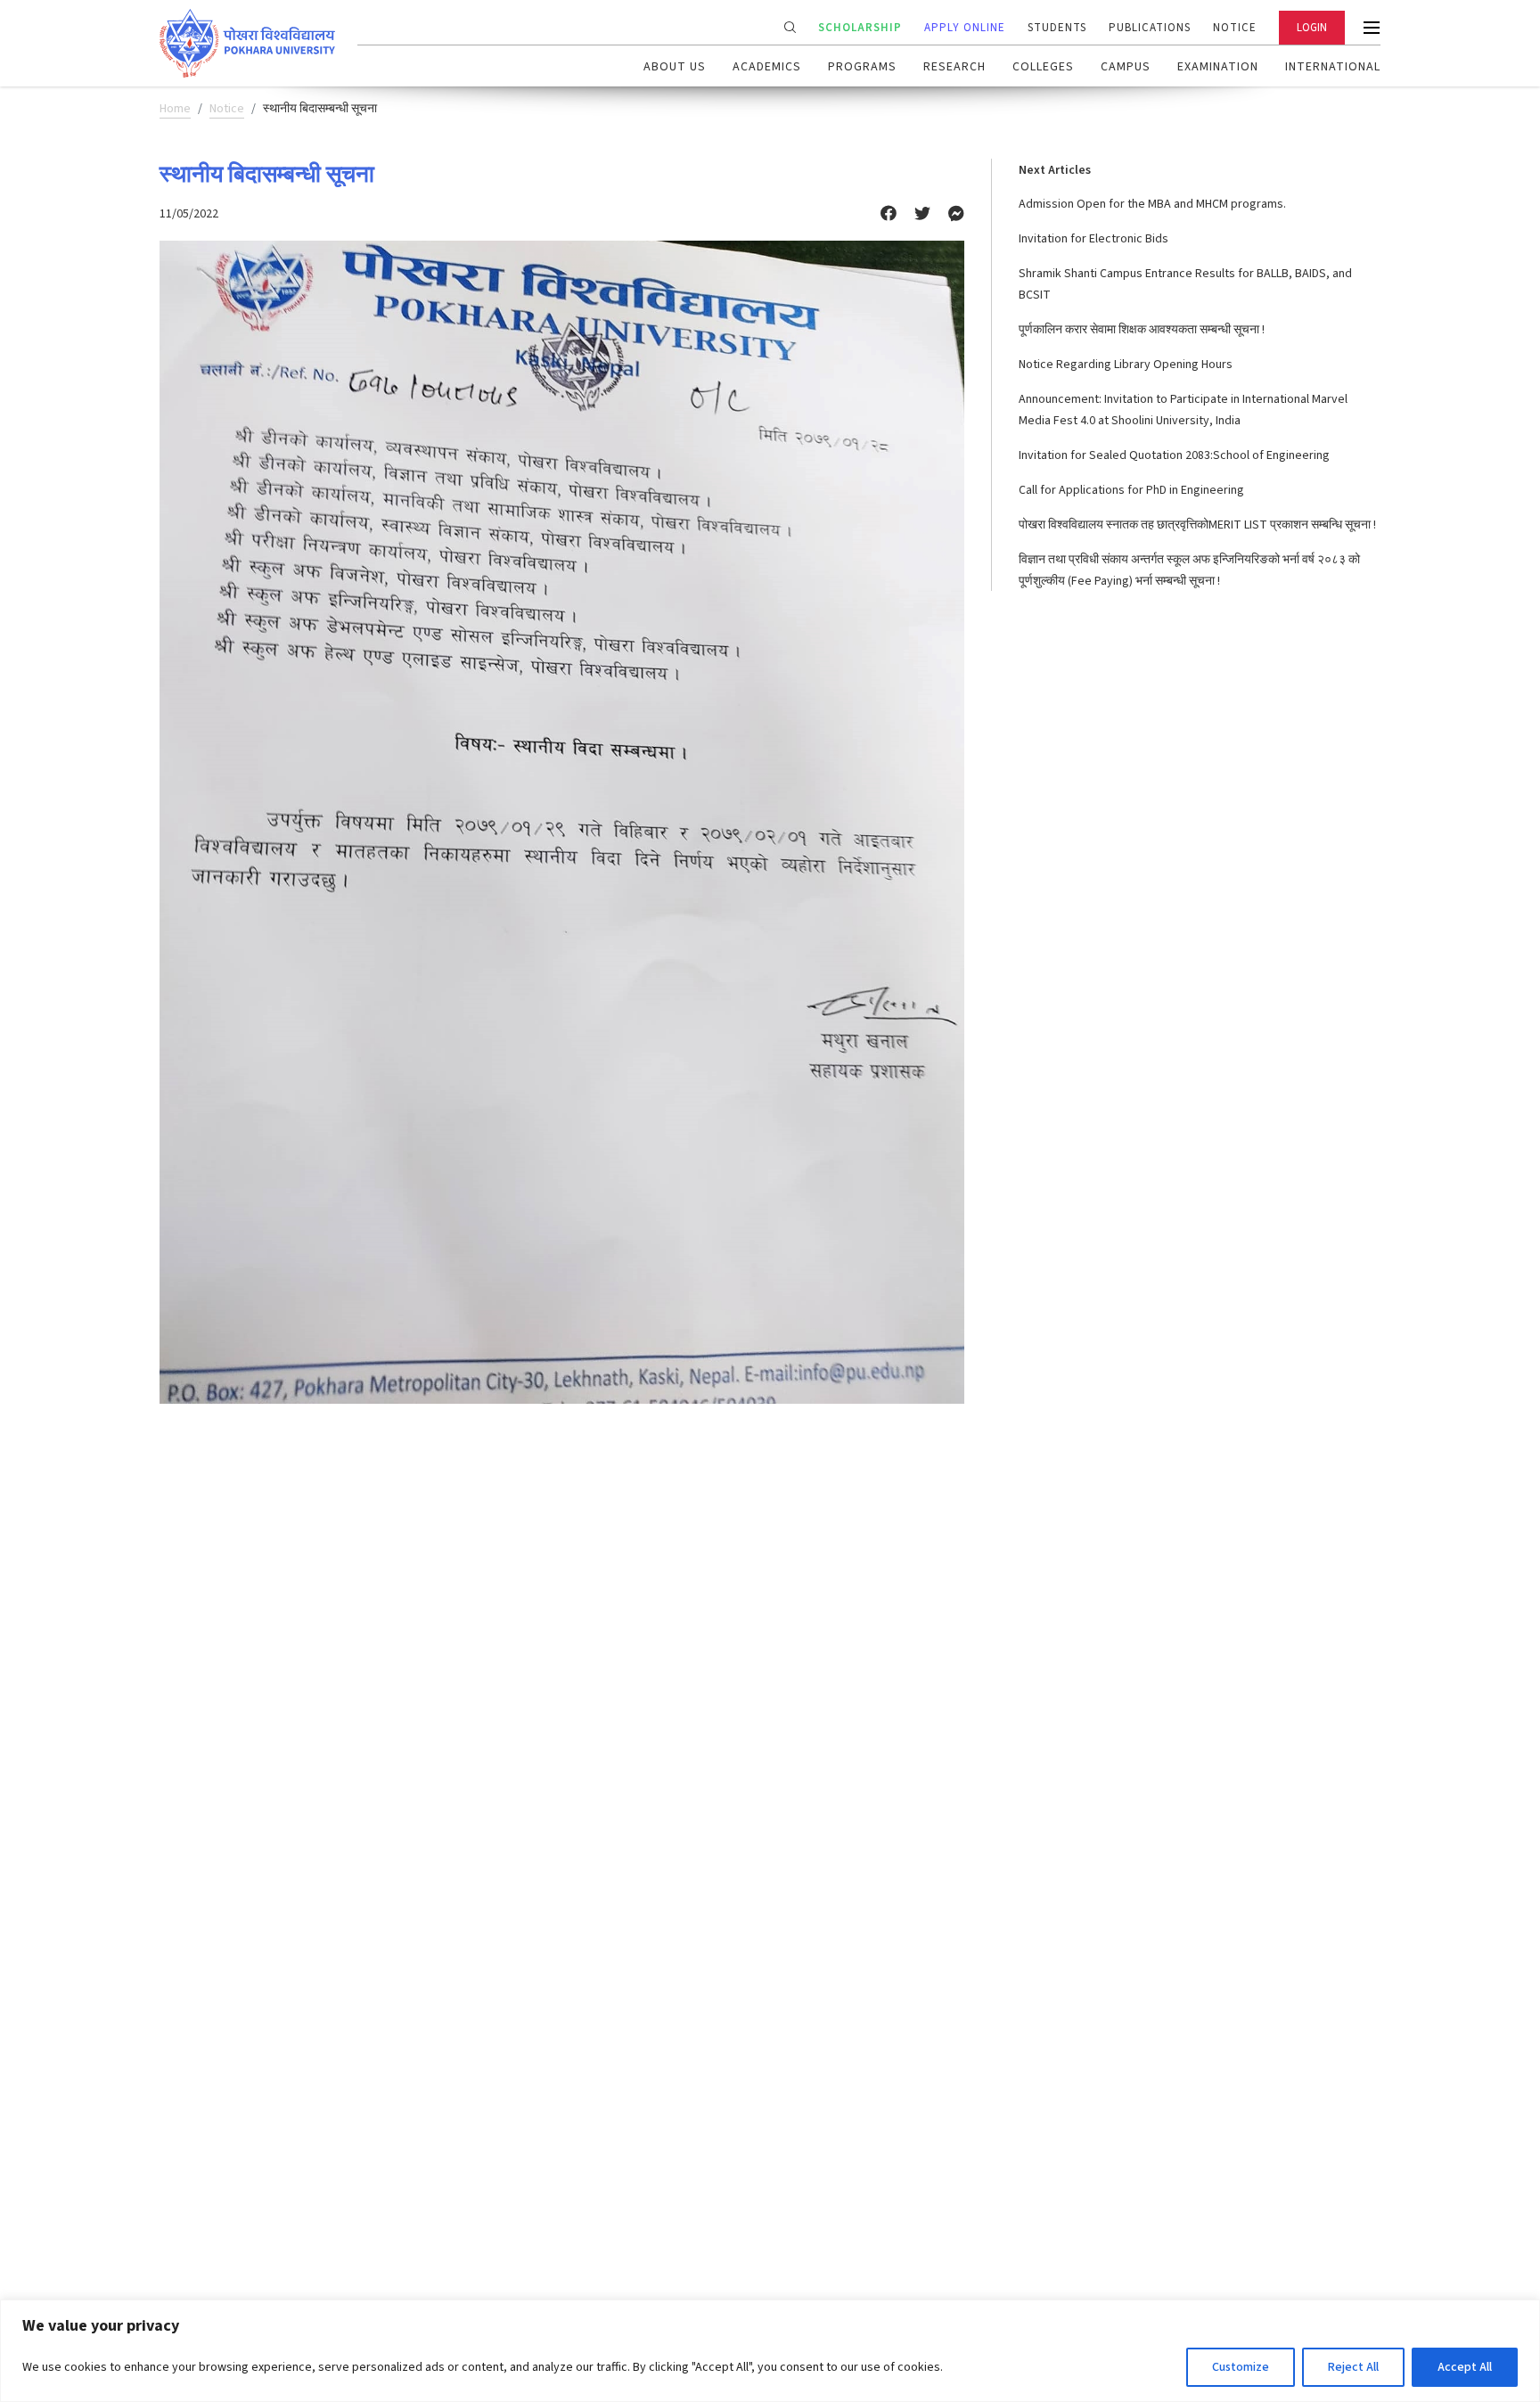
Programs (862, 67)
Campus (1126, 67)
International (1333, 67)
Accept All (1465, 2367)
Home (175, 109)
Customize (1241, 2367)
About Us (675, 67)
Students (1057, 28)
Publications (1150, 28)
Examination (1218, 67)
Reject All (1353, 2367)
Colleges (1043, 67)
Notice (1235, 28)
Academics (767, 67)
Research (954, 67)
